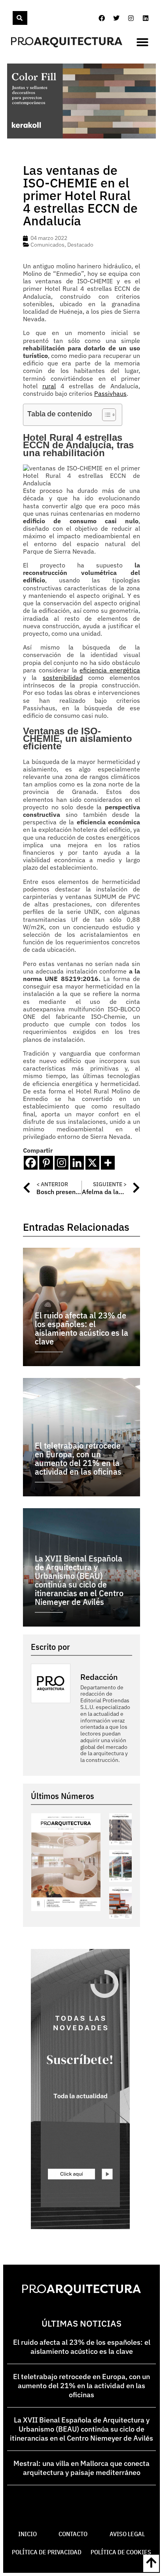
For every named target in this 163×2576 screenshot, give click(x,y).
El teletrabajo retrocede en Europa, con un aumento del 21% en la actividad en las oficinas (81, 2386)
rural (49, 386)
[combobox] (12, 18)
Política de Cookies (121, 2552)
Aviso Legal (127, 2534)
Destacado (80, 245)
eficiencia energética (110, 670)
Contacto (73, 2534)
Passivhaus (110, 393)
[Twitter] (116, 18)
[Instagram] (131, 18)
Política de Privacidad (47, 2552)
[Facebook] (102, 18)
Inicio (27, 2534)
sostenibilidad (63, 678)
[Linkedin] (146, 18)
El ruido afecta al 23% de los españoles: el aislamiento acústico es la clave (82, 2347)
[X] (92, 1163)
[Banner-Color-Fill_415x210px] (81, 136)
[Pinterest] (46, 1163)
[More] (108, 1163)
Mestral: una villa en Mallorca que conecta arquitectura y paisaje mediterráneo (81, 2468)
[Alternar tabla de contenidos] (105, 415)
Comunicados (47, 245)
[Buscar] (20, 18)
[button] (142, 42)
